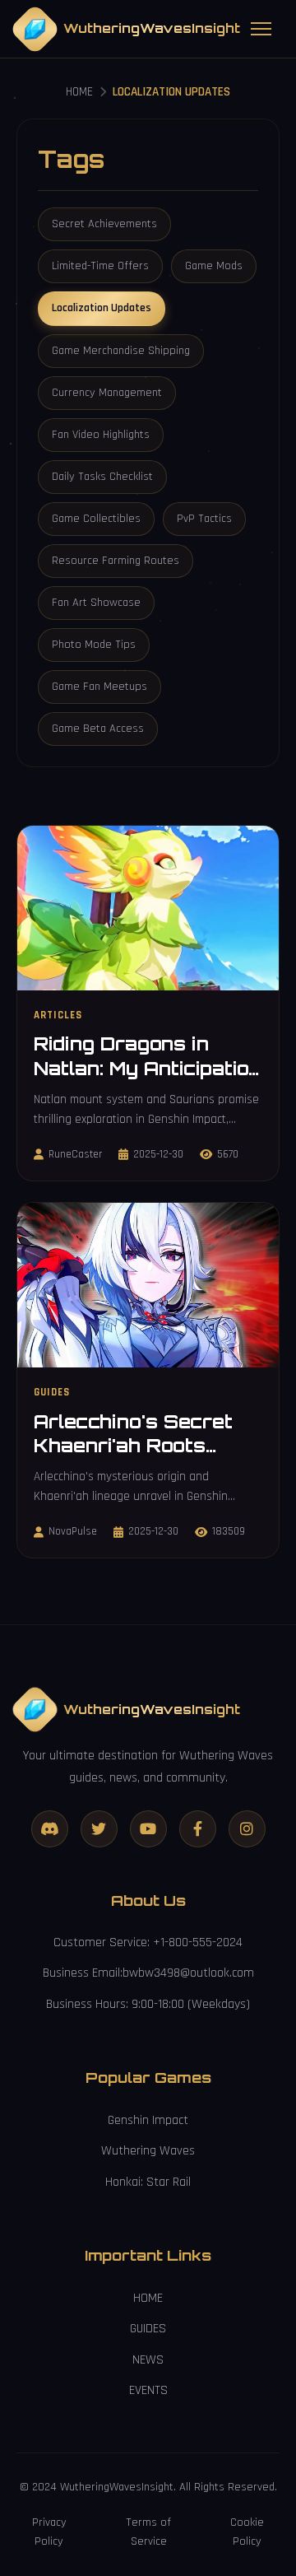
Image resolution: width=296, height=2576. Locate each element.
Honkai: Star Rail (148, 2182)
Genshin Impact (148, 2120)
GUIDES (148, 2329)
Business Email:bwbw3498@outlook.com (148, 1973)
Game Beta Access (98, 729)
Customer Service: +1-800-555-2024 (148, 1942)
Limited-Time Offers (100, 266)
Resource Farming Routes (116, 561)
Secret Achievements (104, 224)
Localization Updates (102, 308)
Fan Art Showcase (96, 603)
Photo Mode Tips (94, 645)
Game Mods (214, 266)
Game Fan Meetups (99, 687)
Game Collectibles (96, 519)
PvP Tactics (204, 519)
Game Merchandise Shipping (121, 351)
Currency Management (107, 393)
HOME (79, 92)
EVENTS (148, 2390)
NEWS (148, 2360)
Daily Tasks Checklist (102, 477)
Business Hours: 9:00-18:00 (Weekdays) (148, 2004)
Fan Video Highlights (101, 435)
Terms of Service (148, 2532)
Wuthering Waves (148, 2151)
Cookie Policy (247, 2532)
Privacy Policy (49, 2532)
